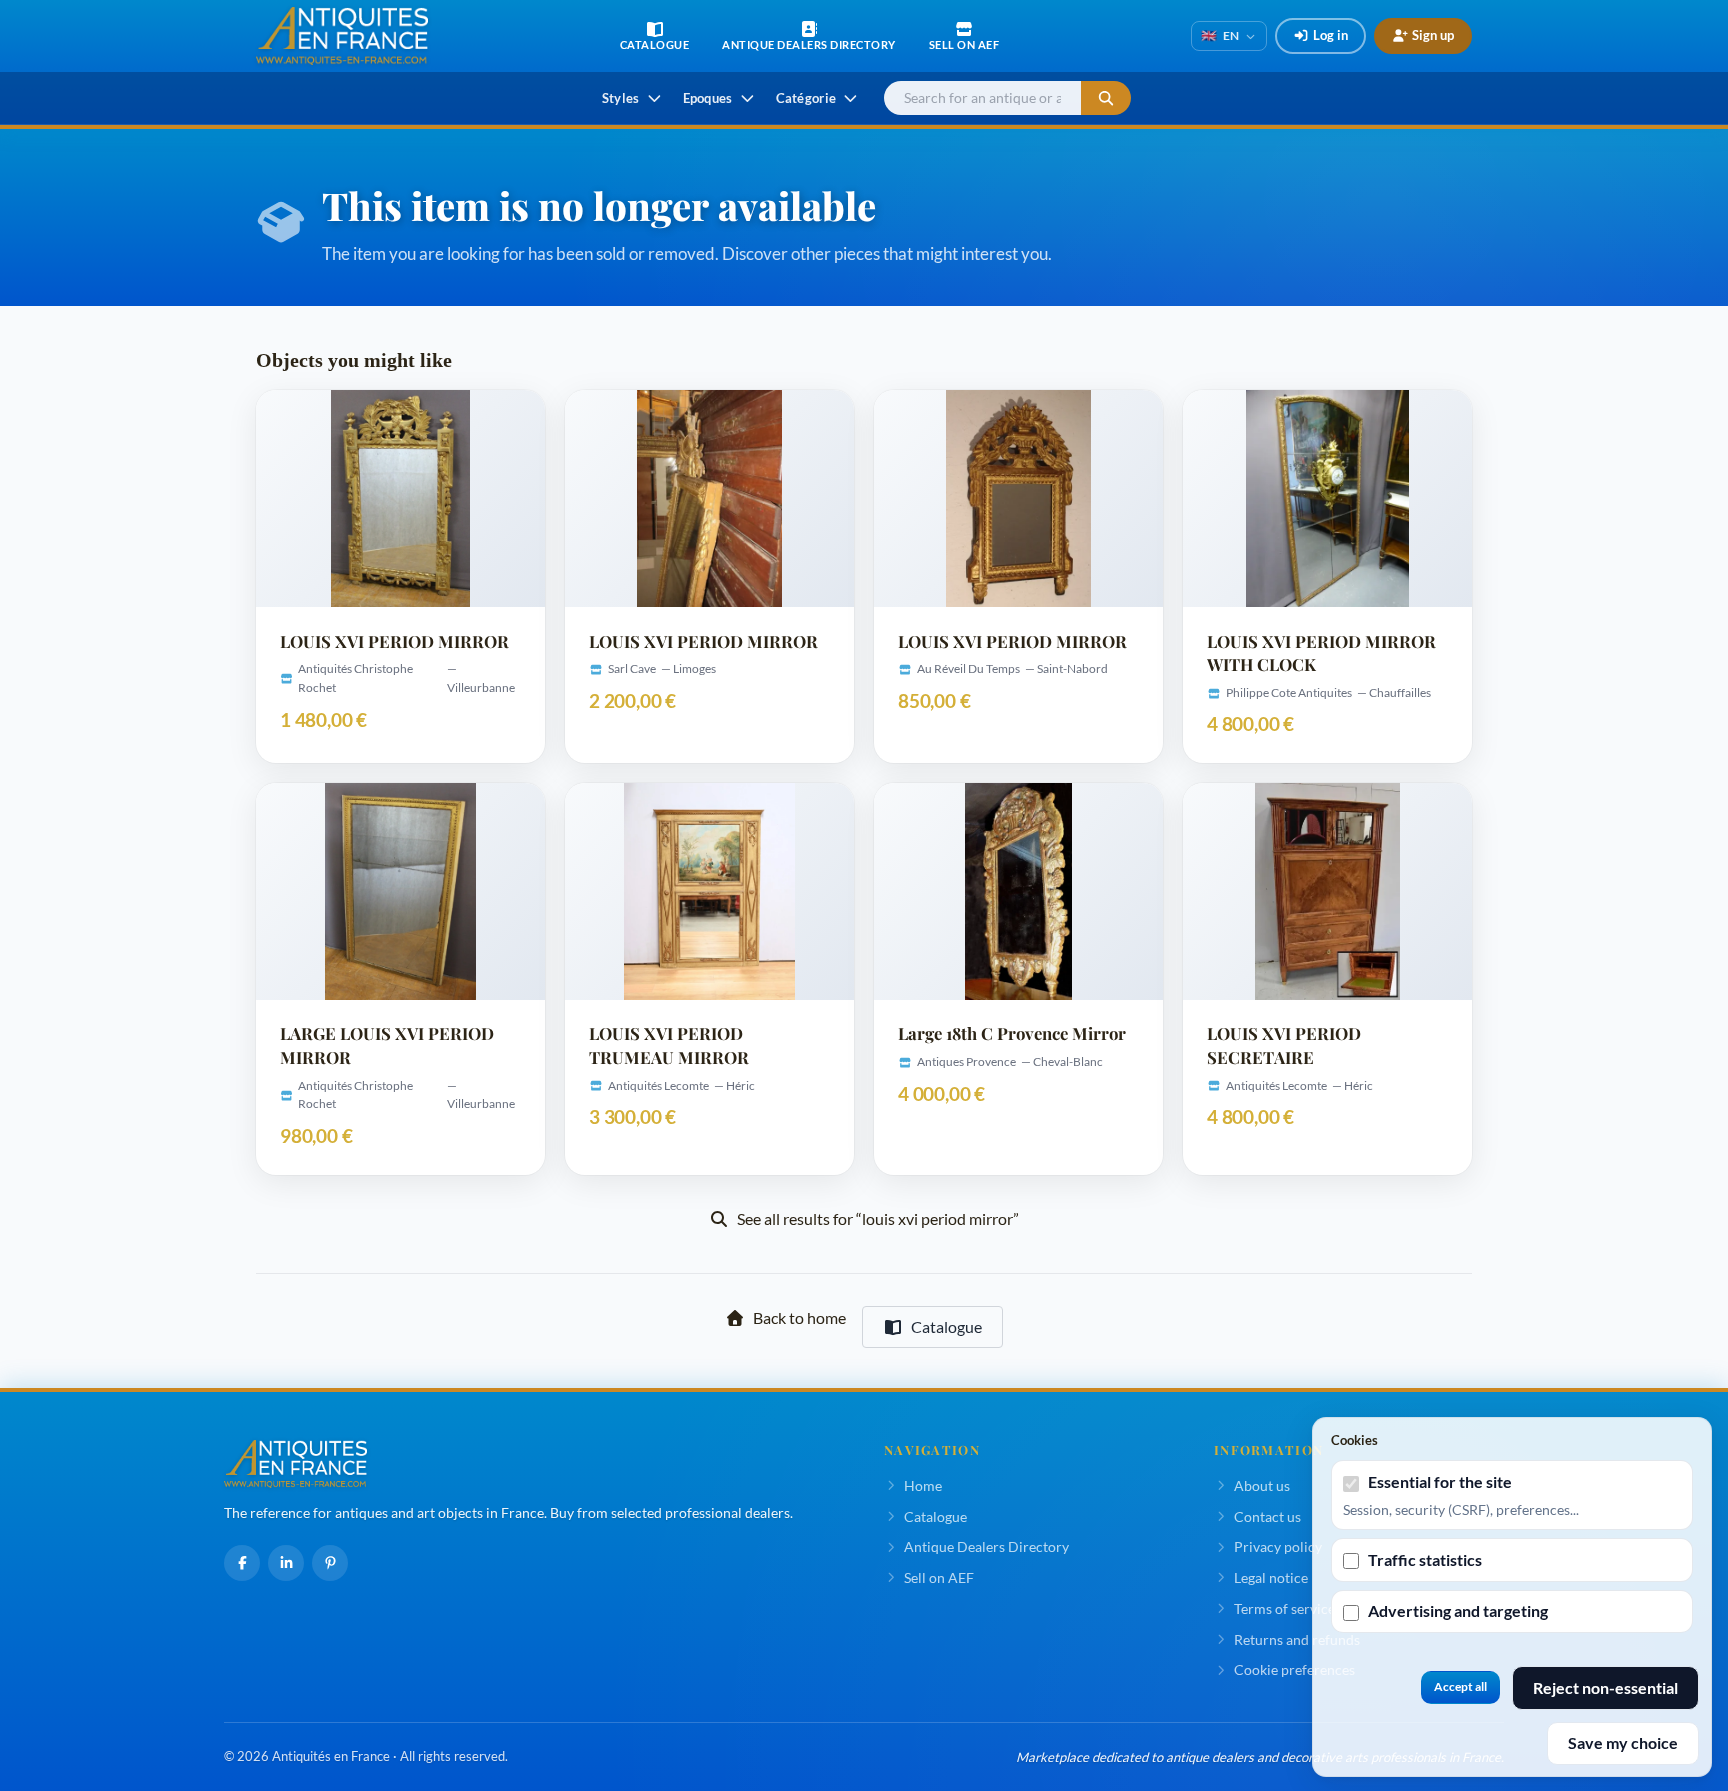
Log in (1330, 35)
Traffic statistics (1425, 1559)
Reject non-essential (1605, 1687)
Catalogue (946, 1326)
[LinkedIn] (286, 1563)
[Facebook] (242, 1563)
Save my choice (1623, 1742)
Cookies (1354, 1440)
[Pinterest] (330, 1563)
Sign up (1433, 35)
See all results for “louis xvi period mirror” (878, 1218)
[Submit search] (1106, 98)
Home (923, 1485)
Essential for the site (1440, 1481)
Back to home (799, 1317)
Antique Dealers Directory (986, 1546)
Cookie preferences (1294, 1669)
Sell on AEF (939, 1577)
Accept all (1460, 1686)
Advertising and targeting (1458, 1610)
